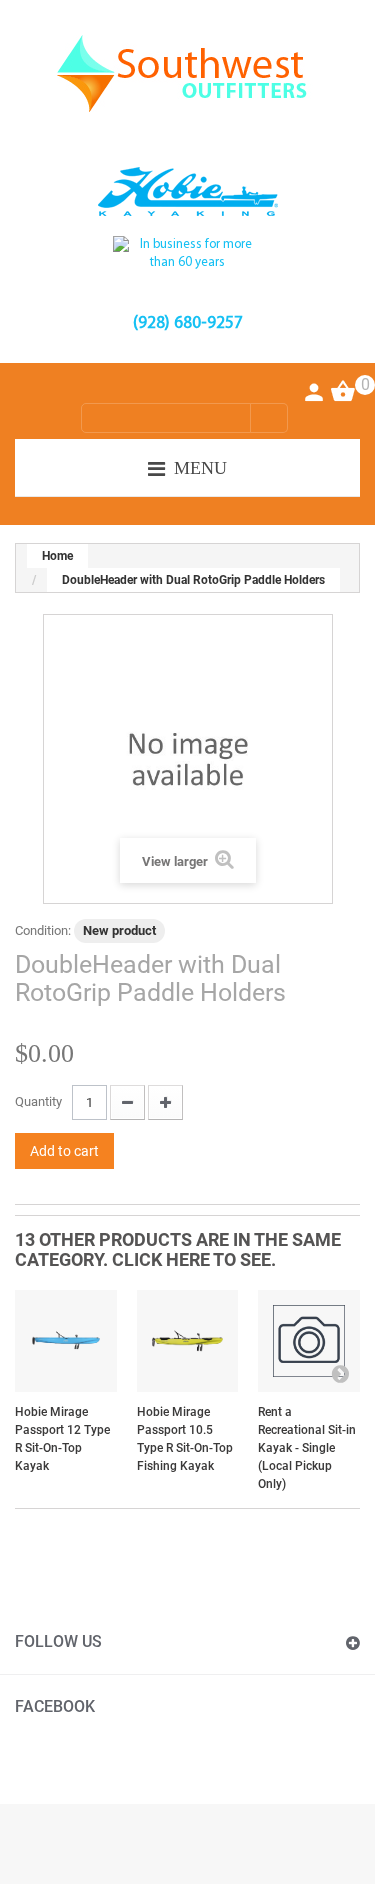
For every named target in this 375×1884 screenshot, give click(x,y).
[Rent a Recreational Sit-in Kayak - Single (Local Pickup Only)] (309, 1341)
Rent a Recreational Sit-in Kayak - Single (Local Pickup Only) (307, 1448)
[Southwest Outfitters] (187, 73)
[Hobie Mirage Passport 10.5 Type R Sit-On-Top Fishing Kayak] (188, 1341)
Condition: (43, 930)
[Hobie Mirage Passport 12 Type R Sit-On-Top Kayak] (66, 1341)
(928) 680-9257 (188, 323)
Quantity (38, 1101)
